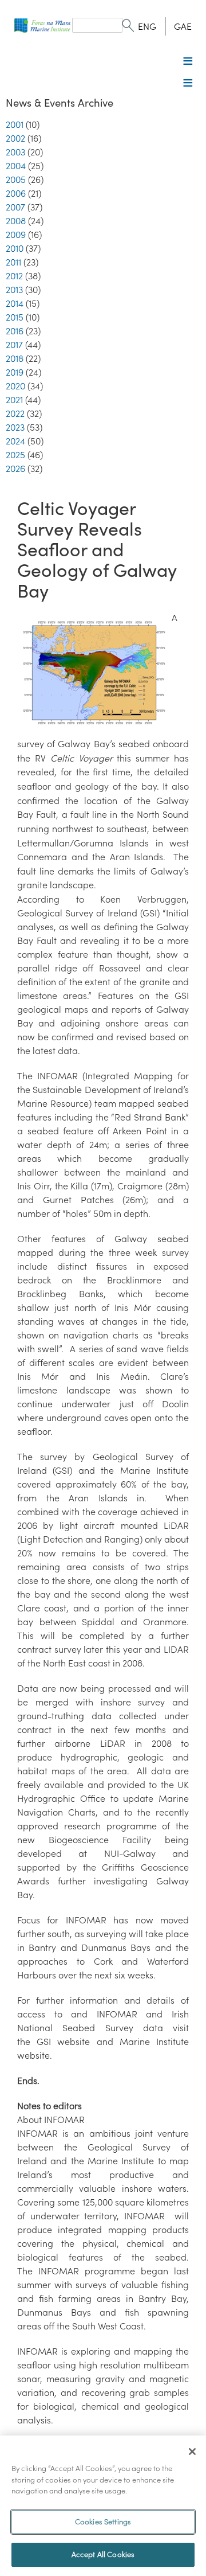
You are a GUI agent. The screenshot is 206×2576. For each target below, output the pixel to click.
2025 (15, 455)
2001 (15, 124)
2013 (14, 290)
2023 (15, 427)
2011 (13, 262)
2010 (15, 248)
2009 (16, 235)
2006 (16, 193)
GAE (183, 26)
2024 (15, 441)
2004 (16, 166)
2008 (16, 221)
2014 (15, 303)
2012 (14, 276)
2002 (15, 138)
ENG (147, 26)
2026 (15, 469)
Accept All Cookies (103, 2554)
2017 (14, 345)
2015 (15, 317)
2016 (15, 331)
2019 (15, 372)
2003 (15, 152)
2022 (15, 413)
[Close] (192, 2452)
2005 (16, 179)
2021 (14, 400)
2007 (15, 207)
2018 (15, 358)
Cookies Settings (103, 2522)
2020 (15, 386)
